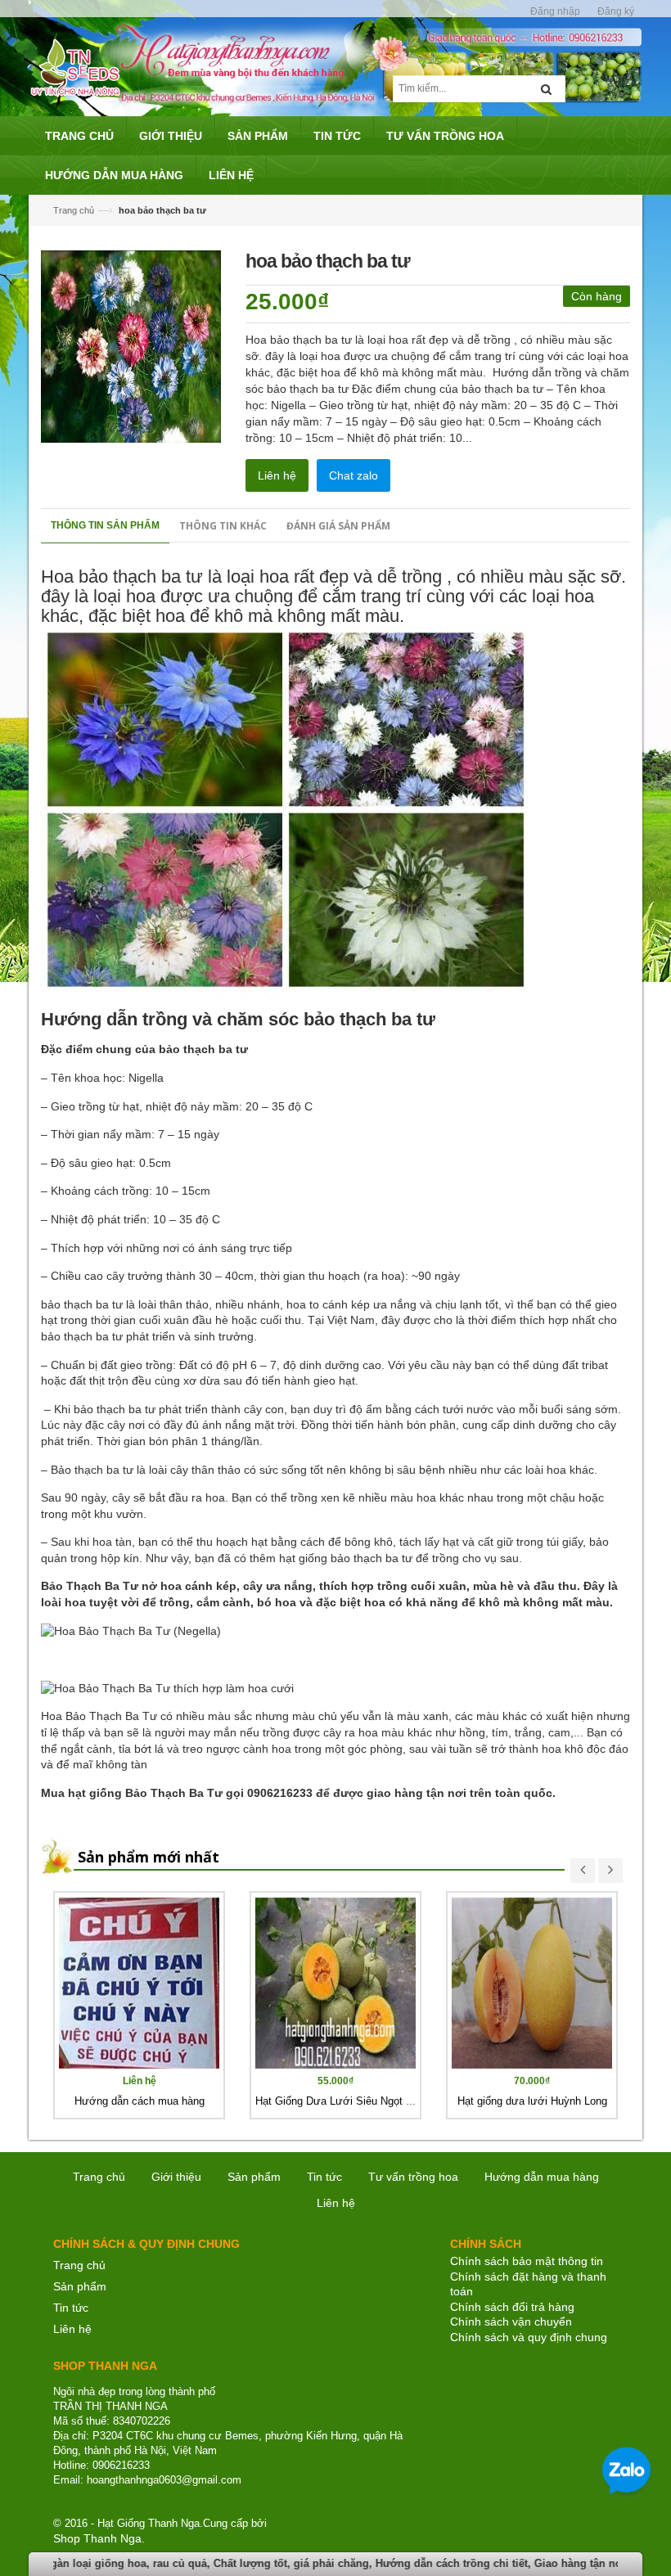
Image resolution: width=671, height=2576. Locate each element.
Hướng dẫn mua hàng (542, 2177)
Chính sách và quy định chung (529, 2337)
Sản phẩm (254, 2177)
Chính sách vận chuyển (511, 2322)
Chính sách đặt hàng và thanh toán (528, 2284)
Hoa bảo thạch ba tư (122, 576)
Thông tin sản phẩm (105, 525)
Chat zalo (354, 475)
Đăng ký (616, 11)
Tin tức (324, 2177)
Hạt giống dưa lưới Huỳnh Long (532, 2101)
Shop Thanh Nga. (99, 2538)
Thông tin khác (223, 526)
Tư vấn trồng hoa (413, 2177)
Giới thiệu (176, 2177)
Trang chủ (79, 2265)
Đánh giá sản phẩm (338, 526)
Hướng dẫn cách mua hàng (140, 2101)
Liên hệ (277, 475)
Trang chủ (74, 210)
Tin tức (71, 2308)
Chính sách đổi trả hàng (512, 2307)
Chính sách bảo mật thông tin (527, 2261)
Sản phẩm (80, 2286)
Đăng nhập (555, 11)
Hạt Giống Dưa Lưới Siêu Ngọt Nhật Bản (353, 2101)
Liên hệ (72, 2329)
